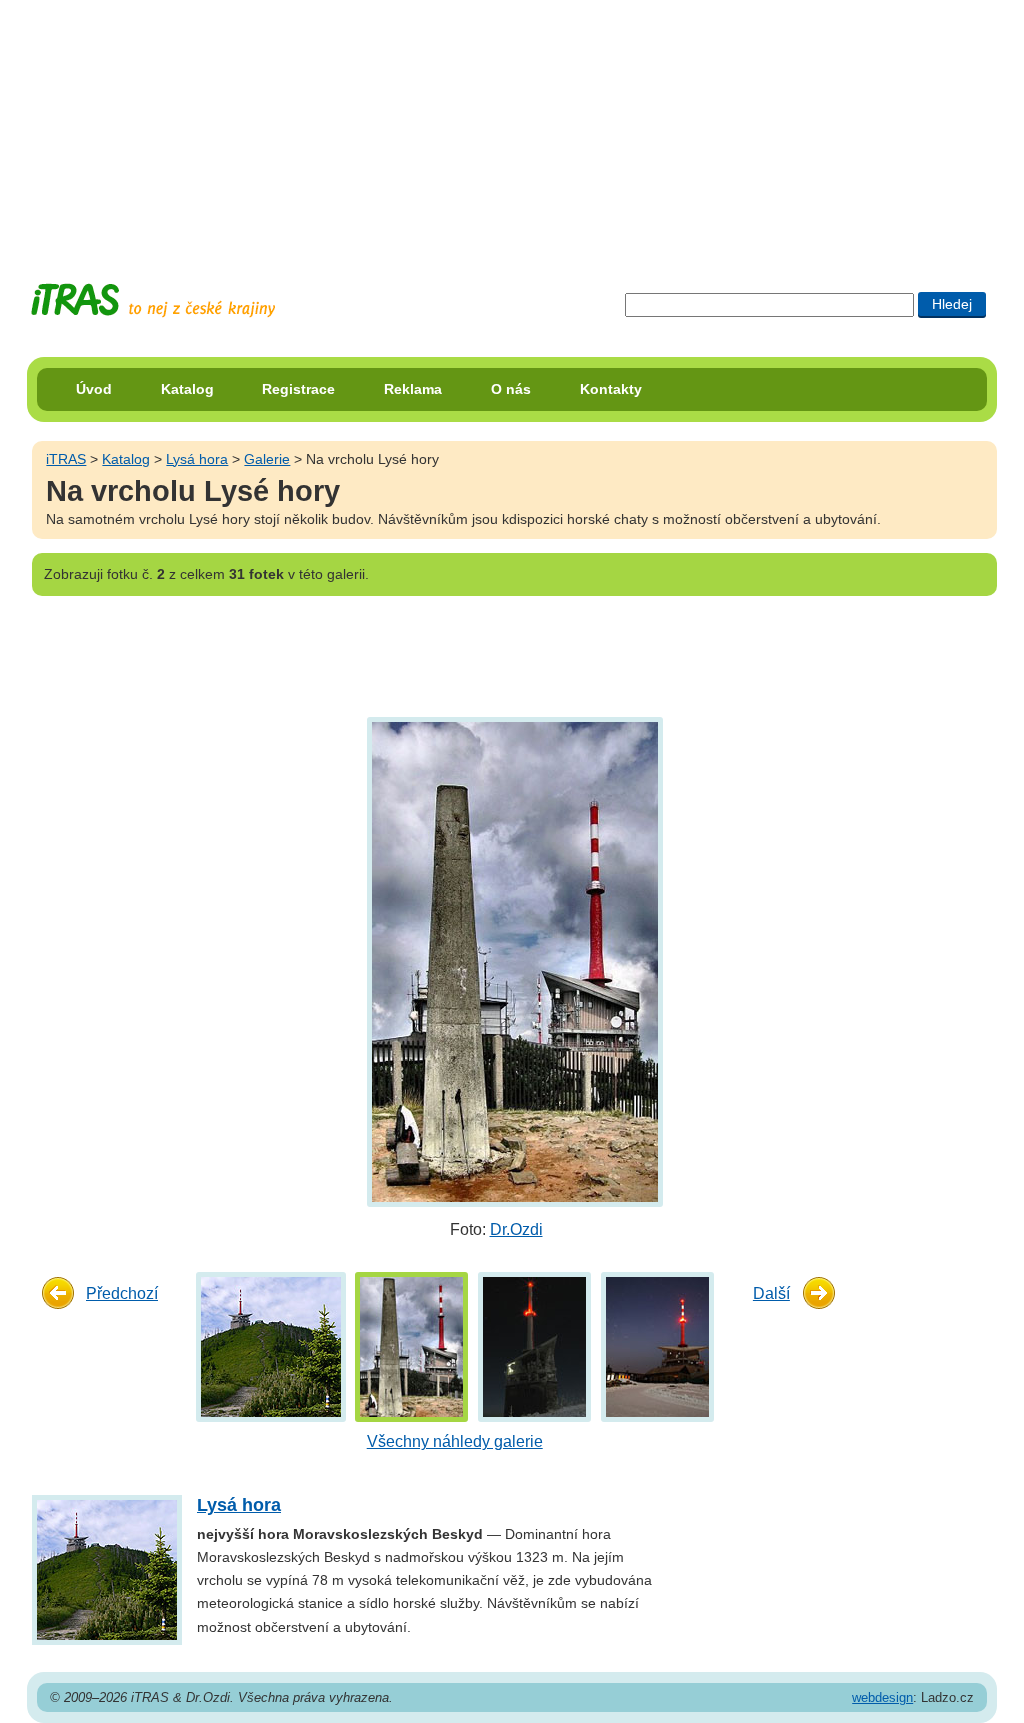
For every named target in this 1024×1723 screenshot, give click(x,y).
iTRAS (66, 459)
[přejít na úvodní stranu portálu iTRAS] (153, 300)
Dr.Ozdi (516, 1229)
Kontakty (611, 389)
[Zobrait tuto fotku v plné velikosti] (271, 1346)
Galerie (267, 459)
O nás (511, 389)
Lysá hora (197, 459)
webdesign (882, 1697)
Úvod (94, 389)
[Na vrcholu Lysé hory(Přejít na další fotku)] (512, 961)
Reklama (413, 389)
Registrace (298, 389)
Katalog (187, 389)
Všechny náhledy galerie (455, 1441)
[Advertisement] (512, 125)
